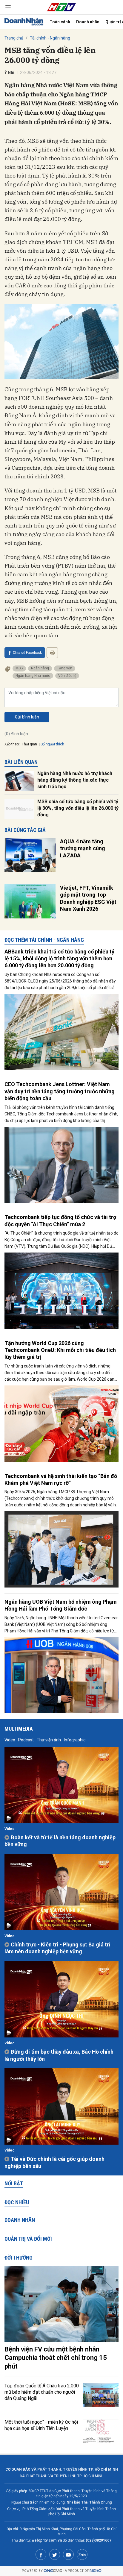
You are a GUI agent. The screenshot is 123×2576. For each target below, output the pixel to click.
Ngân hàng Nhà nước (33, 676)
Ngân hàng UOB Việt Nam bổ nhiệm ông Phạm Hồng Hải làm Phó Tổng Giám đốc (61, 1605)
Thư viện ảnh (49, 1740)
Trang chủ (14, 38)
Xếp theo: (12, 744)
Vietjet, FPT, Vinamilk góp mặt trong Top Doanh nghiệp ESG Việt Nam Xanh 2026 (88, 898)
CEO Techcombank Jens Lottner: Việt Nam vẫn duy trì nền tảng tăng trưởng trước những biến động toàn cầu (60, 1091)
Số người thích (52, 744)
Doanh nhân (88, 22)
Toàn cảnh (60, 22)
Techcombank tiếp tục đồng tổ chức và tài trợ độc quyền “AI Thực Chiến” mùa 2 (60, 1220)
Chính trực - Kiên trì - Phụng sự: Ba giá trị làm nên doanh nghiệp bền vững (57, 1948)
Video (10, 1740)
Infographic (75, 1740)
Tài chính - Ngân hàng (50, 38)
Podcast (26, 1740)
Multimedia (19, 1729)
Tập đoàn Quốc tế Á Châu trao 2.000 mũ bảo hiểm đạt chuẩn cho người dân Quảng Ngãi (42, 2392)
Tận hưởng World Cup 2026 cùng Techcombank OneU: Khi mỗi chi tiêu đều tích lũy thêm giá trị (60, 1350)
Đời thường (19, 2258)
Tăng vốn (65, 668)
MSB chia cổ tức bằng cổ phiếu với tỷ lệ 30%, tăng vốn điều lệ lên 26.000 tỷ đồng (78, 808)
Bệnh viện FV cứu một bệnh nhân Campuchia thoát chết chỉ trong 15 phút (56, 2358)
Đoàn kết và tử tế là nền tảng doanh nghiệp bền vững (60, 1841)
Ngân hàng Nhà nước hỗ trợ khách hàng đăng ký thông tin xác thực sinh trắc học (75, 780)
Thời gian (29, 744)
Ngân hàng (40, 668)
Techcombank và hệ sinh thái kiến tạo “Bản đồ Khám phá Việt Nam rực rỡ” (61, 1479)
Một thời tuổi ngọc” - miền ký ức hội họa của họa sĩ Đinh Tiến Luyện (41, 2425)
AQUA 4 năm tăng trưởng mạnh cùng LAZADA (83, 848)
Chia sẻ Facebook (27, 653)
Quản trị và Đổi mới (28, 2239)
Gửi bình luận (27, 717)
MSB (19, 668)
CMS (53, 2571)
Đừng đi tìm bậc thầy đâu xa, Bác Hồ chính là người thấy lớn (59, 2055)
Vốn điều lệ (67, 676)
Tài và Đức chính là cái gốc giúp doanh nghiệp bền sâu (54, 2162)
